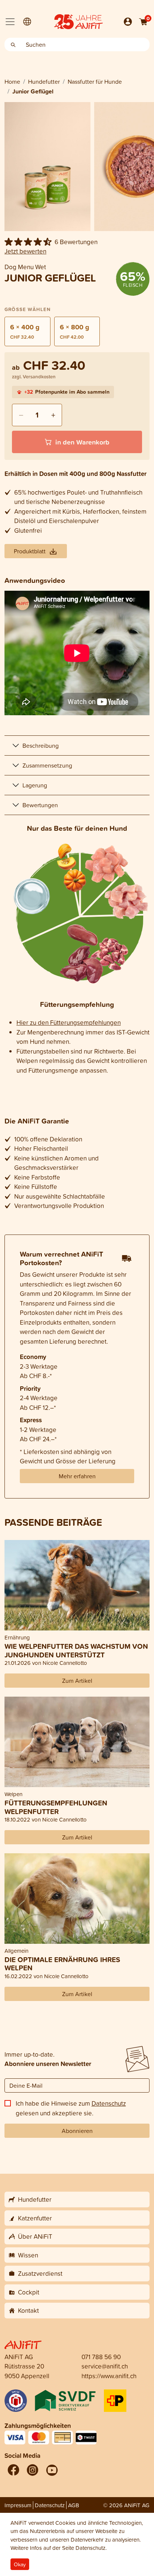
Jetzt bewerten (25, 251)
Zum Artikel (77, 1681)
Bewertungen (40, 805)
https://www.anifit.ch (109, 2376)
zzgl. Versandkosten (34, 377)
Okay (20, 2564)
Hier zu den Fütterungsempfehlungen (69, 1022)
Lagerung (35, 785)
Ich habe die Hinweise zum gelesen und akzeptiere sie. (71, 2108)
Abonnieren (77, 2131)
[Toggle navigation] (10, 22)
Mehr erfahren (77, 1476)
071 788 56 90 (101, 2357)
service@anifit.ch (105, 2366)
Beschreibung (41, 746)
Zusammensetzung (47, 765)
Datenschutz (109, 2103)
